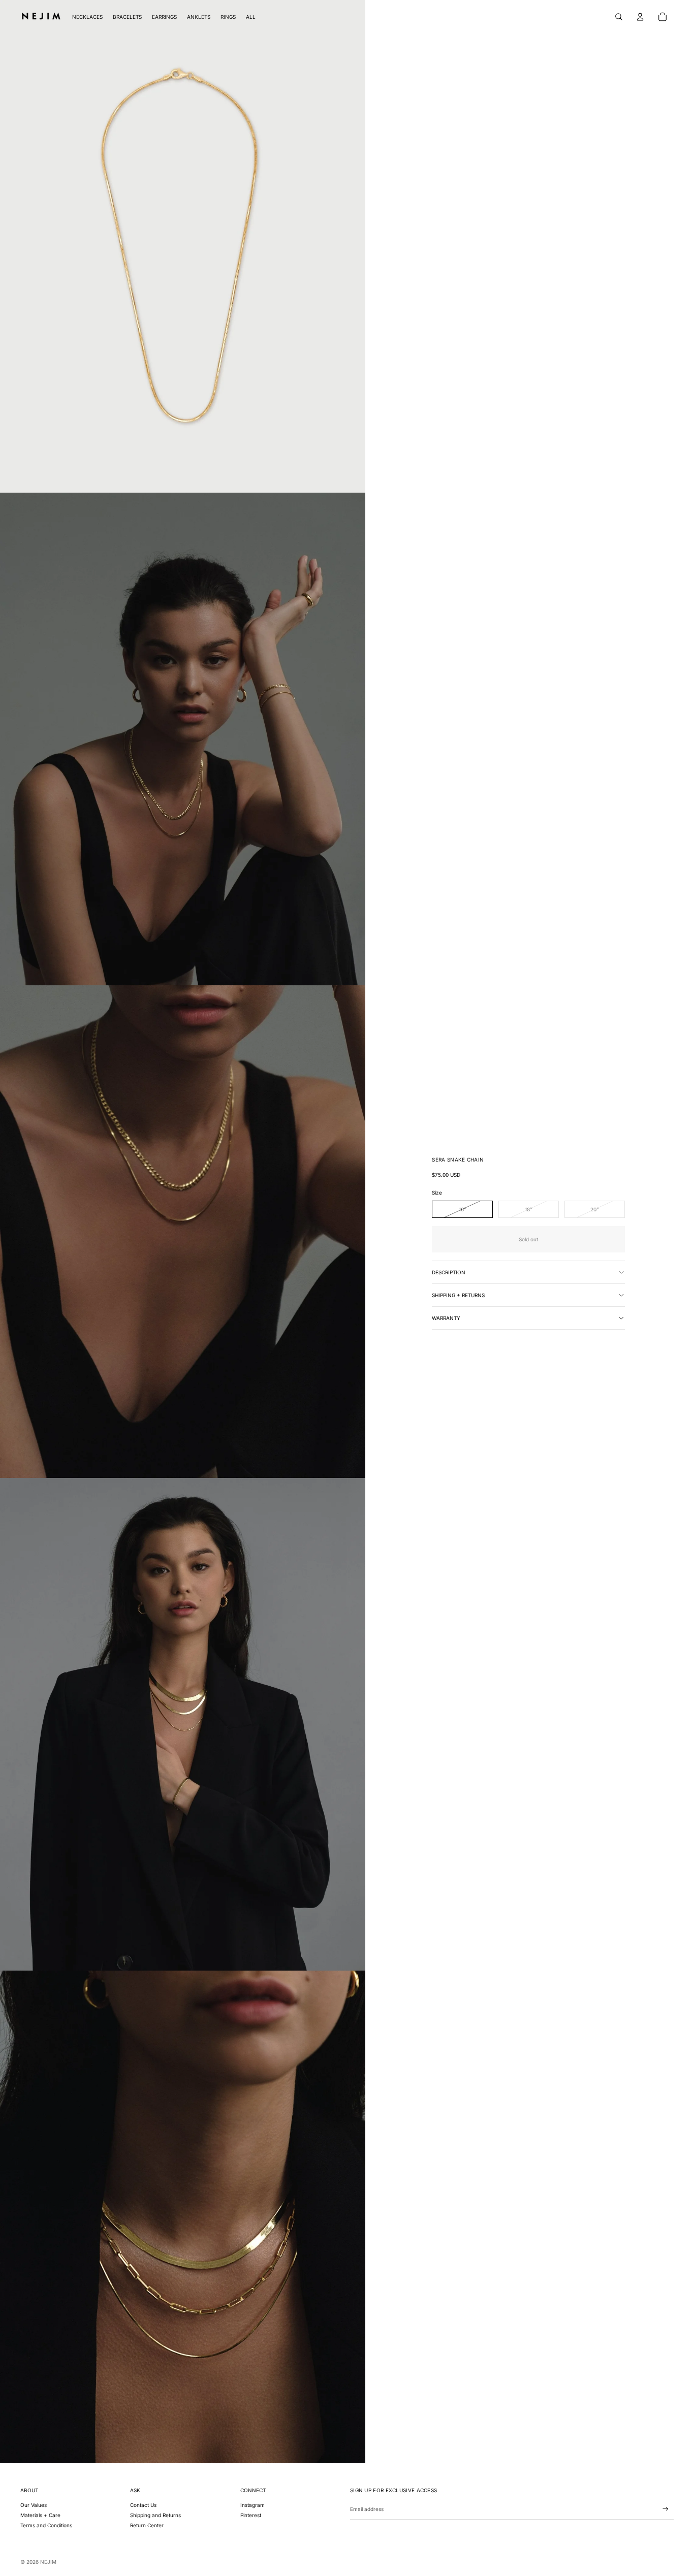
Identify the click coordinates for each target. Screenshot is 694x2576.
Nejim (48, 2562)
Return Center (147, 2525)
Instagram (253, 2505)
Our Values (34, 2505)
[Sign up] (666, 2509)
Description (449, 1272)
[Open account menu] (640, 17)
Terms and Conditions (46, 2525)
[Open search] (619, 17)
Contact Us (143, 2505)
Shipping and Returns (155, 2515)
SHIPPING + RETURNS (458, 1295)
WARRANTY (446, 1318)
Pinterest (251, 2515)
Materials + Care (40, 2515)
